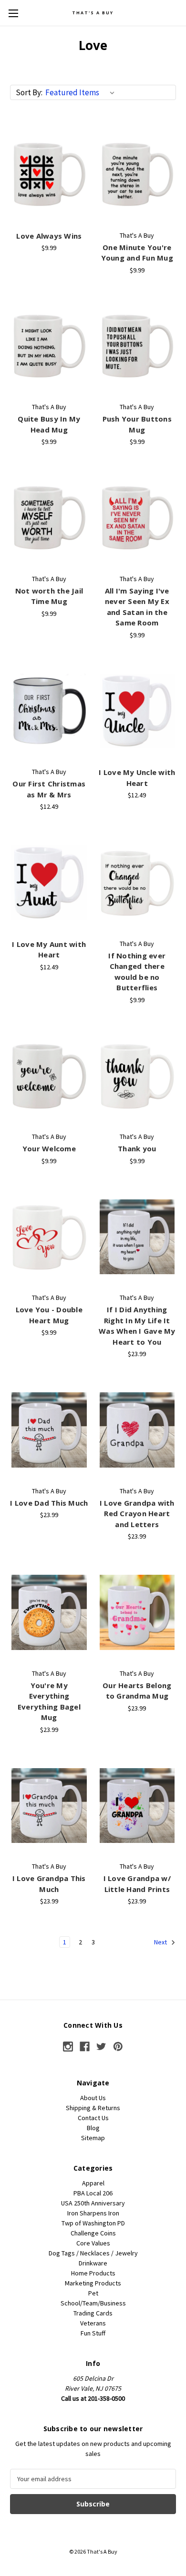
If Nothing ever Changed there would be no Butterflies (137, 972)
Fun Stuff (93, 2333)
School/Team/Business (93, 2303)
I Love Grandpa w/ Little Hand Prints (137, 1884)
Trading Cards (93, 2313)
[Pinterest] (118, 2047)
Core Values (93, 2243)
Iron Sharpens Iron (93, 2213)
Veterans (93, 2323)
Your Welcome (49, 1148)
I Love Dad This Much (49, 1503)
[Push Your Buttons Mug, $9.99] (137, 346)
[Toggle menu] (13, 13)
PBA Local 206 (93, 2193)
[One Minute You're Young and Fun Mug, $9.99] (137, 174)
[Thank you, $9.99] (137, 1076)
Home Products (93, 2273)
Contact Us (93, 2118)
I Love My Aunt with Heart (49, 950)
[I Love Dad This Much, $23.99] (49, 1430)
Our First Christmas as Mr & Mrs (49, 789)
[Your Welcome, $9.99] (49, 1076)
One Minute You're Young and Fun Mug (137, 253)
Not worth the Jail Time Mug (49, 596)
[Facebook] (85, 2047)
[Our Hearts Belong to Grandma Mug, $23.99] (137, 1612)
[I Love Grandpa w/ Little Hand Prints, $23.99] (137, 1806)
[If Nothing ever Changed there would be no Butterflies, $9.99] (137, 883)
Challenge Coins (93, 2233)
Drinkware (93, 2263)
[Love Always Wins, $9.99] (49, 174)
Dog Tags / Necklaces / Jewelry (93, 2253)
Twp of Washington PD (93, 2223)
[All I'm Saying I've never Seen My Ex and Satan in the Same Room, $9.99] (137, 518)
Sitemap (93, 2138)
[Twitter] (101, 2047)
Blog (93, 2128)
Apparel (93, 2183)
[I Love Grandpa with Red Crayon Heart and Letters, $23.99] (137, 1430)
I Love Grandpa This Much (49, 1884)
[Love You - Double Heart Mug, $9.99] (49, 1237)
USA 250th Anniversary (93, 2203)
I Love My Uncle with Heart (137, 778)
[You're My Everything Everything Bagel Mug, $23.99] (49, 1612)
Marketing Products (93, 2283)
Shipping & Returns (93, 2108)
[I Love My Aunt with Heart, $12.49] (49, 883)
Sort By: (29, 92)
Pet (93, 2293)
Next (161, 1942)
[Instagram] (68, 2047)
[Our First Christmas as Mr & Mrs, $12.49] (49, 711)
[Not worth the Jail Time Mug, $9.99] (49, 518)
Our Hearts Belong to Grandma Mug (137, 1691)
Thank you (137, 1148)
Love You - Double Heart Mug (49, 1315)
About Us (93, 2098)
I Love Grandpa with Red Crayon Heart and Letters (137, 1514)
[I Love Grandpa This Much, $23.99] (49, 1806)
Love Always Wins (49, 236)
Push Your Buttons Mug (137, 424)
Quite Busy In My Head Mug (49, 424)
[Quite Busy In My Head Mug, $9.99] (49, 346)
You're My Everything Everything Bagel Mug (49, 1701)
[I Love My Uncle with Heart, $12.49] (137, 711)
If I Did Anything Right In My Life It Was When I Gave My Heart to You (137, 1326)
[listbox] (82, 92)
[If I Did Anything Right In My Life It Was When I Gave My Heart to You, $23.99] (137, 1237)
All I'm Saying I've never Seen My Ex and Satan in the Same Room (137, 607)
